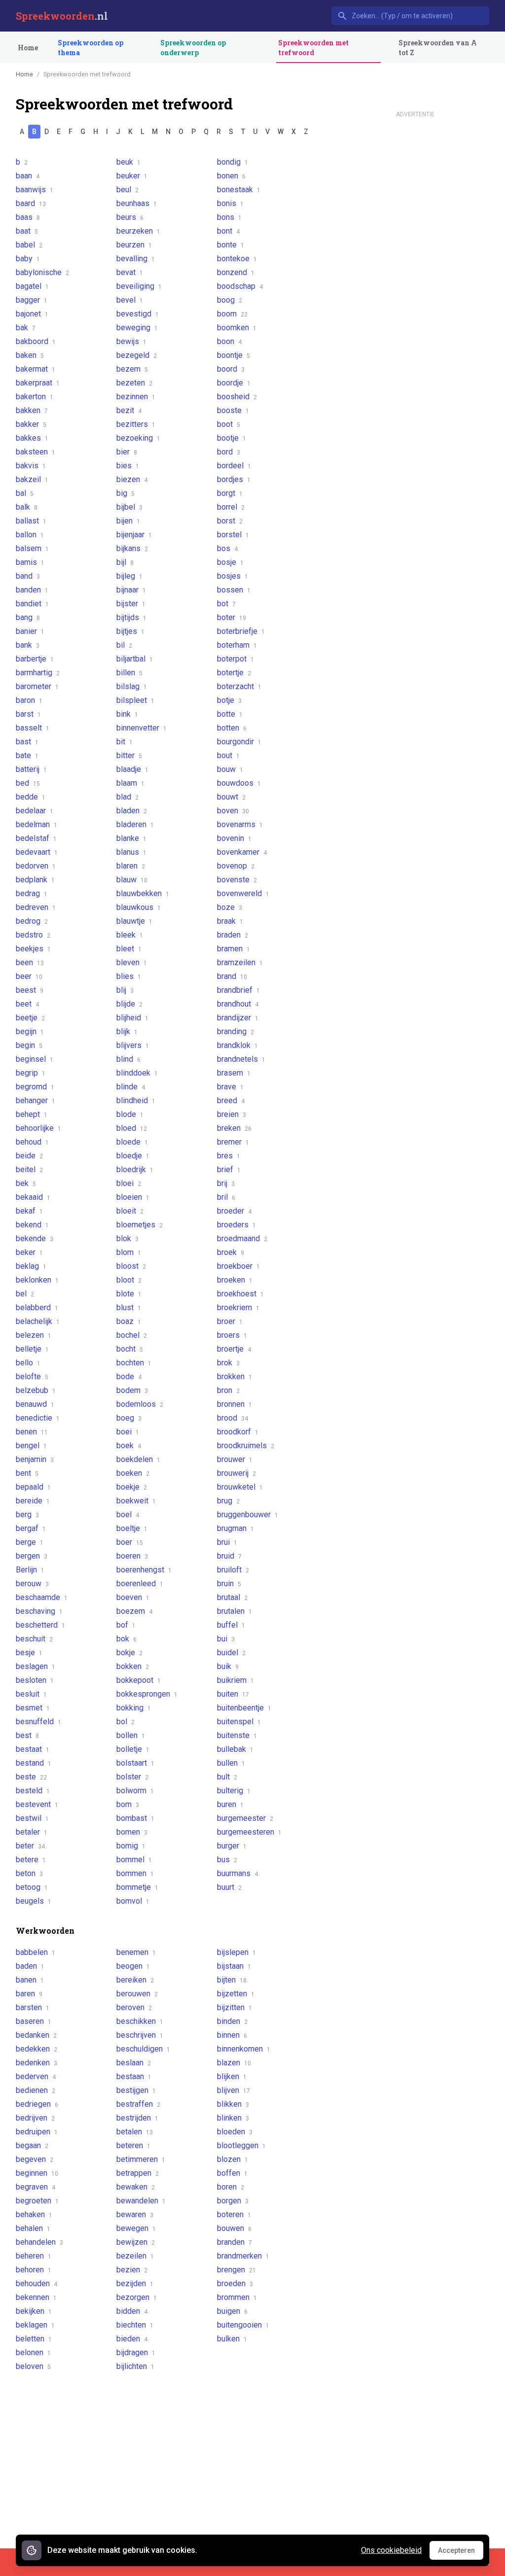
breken (234, 1128)
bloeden (235, 2132)
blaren (131, 866)
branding (235, 1031)
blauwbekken (143, 893)
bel (25, 1294)
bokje (129, 1653)
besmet (33, 1708)
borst (230, 521)
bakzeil (32, 479)
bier (127, 452)
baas (28, 217)
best (27, 1735)
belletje (32, 1349)
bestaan (134, 2076)
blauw (132, 880)
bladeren (135, 824)
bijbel (129, 507)
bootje (232, 438)
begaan (32, 2145)
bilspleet (135, 700)
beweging (137, 328)
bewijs (131, 341)
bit (125, 742)
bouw (230, 769)
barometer (37, 686)
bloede (132, 1142)
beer (29, 976)
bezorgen (137, 2297)
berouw (32, 1584)
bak (26, 328)
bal (25, 493)
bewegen (136, 2228)
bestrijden (137, 2118)
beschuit (34, 1639)
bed (28, 783)
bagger (32, 300)
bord (229, 452)
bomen (132, 1832)
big (126, 493)
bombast (135, 1818)
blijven (234, 2090)
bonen (231, 176)
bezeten (134, 383)
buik (228, 1666)
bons (229, 217)
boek (129, 1445)
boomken (237, 328)
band (28, 576)
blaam (130, 783)
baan (28, 176)
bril (226, 1197)
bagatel (32, 286)
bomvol (133, 1901)
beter (30, 1846)
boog (230, 300)
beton (29, 1873)
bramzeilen (240, 962)
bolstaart (135, 1763)
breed (231, 1100)
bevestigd (138, 314)
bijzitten (234, 2007)
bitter (129, 755)
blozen (233, 2159)
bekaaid (33, 1197)
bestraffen (138, 2104)
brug (228, 1501)
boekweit (136, 1501)
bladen (132, 811)
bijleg (129, 576)
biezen (132, 479)
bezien (132, 2270)
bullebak (235, 1749)
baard (31, 203)
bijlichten (135, 2366)
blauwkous (139, 907)
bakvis (31, 466)
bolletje (133, 1749)
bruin (229, 1584)
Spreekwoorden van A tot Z (438, 48)
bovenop (236, 866)
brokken (234, 1376)
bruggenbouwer (248, 1514)
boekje (132, 1487)
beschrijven (140, 2035)
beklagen (35, 2325)
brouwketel (240, 1487)
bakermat (36, 369)
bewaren (135, 2214)
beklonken (37, 1280)
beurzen (134, 245)
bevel (130, 300)
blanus (131, 852)
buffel (231, 1625)
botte (230, 714)
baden (30, 1966)
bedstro (33, 935)
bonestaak (239, 190)
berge (30, 1542)
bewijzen (136, 2242)
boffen (232, 2173)
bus (227, 1860)
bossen (234, 590)
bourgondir (239, 742)
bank (28, 645)
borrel (231, 507)
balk (27, 507)
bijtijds (131, 617)
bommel (134, 1860)
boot (229, 424)
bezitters (136, 424)
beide (29, 1156)
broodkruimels (246, 1445)
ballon (30, 535)
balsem (32, 548)
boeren (132, 1556)
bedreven (36, 907)
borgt (230, 493)
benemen (136, 1952)
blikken (233, 2104)
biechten (135, 2325)
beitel (29, 1169)
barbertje (35, 659)
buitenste (237, 1735)
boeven (133, 1597)
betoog (32, 1887)
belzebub (36, 1390)
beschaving (39, 1611)
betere (31, 1860)
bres (229, 1156)
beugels (34, 1901)
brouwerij (236, 1473)
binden (232, 2021)
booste (233, 410)
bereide (33, 1501)
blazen (234, 2063)
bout (228, 755)
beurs (130, 217)
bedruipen (37, 2132)
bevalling (136, 259)
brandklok (237, 1045)
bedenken (36, 2063)
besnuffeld (38, 1722)
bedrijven (35, 2118)
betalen (135, 2132)
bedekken (36, 2049)
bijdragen (136, 2352)
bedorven (36, 866)
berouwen (137, 1994)
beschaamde (42, 1597)
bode (129, 1376)
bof (126, 1625)
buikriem (235, 1680)
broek (231, 1252)
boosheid (237, 397)
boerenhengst (144, 1570)
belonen (33, 2352)
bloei (129, 1183)
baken (30, 355)
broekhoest (240, 1294)
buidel (231, 1653)
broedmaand (242, 1238)
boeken (133, 1473)
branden (234, 2242)
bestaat (33, 1749)
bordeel (234, 466)
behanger (36, 1100)
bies (128, 466)
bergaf (31, 1528)
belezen (34, 1335)
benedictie (38, 1418)
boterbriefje (241, 631)
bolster (132, 1777)
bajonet (32, 314)
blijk (127, 1031)
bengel (31, 1445)
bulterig (234, 1791)
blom (129, 1252)
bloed (132, 1128)
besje (29, 1653)
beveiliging (139, 286)
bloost (131, 1266)
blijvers (133, 1045)
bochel (132, 1335)
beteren (133, 2145)
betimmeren (141, 2159)
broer (230, 1321)
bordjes (234, 479)
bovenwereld (243, 893)
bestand (34, 1763)
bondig (233, 162)
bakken (32, 410)
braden (233, 935)
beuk (128, 162)
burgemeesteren (249, 1832)
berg (27, 1514)
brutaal (232, 1597)
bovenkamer (242, 852)
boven (233, 811)
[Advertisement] (415, 270)
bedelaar (35, 811)
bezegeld (137, 355)
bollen (131, 1735)
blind (128, 1059)
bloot (129, 1280)
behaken (34, 2214)
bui (226, 1639)
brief (229, 1169)
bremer (233, 1142)
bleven (132, 962)
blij (125, 990)
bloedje (133, 1156)
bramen (234, 949)
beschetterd (40, 1625)
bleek (130, 935)
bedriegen (37, 2104)
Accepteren (461, 2553)
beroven (134, 2007)
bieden (132, 2339)
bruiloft (233, 1570)
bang (28, 617)
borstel (233, 535)
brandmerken (243, 2256)
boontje (234, 355)
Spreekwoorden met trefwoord (313, 48)
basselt (33, 728)
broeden (235, 2283)
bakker (31, 424)
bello (28, 1363)
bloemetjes (140, 1225)
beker (29, 1252)
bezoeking (138, 438)
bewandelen (141, 2201)
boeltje (132, 1528)
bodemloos (140, 1404)
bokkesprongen (147, 1694)
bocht (130, 1349)
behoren (34, 2270)
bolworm (135, 1791)
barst (28, 714)
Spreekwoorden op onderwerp (193, 48)
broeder (234, 1211)
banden (32, 590)
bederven (36, 2076)
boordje (234, 383)
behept (32, 1114)
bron (228, 1390)
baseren (34, 2021)
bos (227, 548)
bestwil (32, 1818)
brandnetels (241, 1059)
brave (230, 1087)
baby (28, 259)
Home (28, 48)
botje (229, 700)
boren (231, 2187)
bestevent (37, 1804)
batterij (31, 769)
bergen (32, 1556)
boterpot (235, 659)
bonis (230, 203)
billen (129, 673)
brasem (234, 1073)
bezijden (135, 2283)
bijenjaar (134, 535)
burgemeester (245, 1818)
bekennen (36, 2297)
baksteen (36, 452)
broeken (235, 1280)
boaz (129, 1321)
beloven (33, 2366)
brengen (236, 2270)
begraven (36, 2187)
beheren (34, 2256)
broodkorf (238, 1432)
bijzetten (236, 1994)
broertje (234, 1349)
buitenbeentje (244, 1708)
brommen (237, 2297)
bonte (231, 245)
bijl (125, 562)
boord (231, 369)
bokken (133, 1666)
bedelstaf (36, 838)
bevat (130, 272)
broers (232, 1335)
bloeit (130, 1211)
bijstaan (234, 1966)
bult (227, 1777)
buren (230, 1804)
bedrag (32, 893)
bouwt (231, 797)
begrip (31, 1073)
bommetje (137, 1887)
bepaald (33, 1487)
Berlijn (30, 1570)
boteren (234, 2214)
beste (31, 1777)
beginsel (35, 1059)
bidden (132, 2311)
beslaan (134, 2063)
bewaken (136, 2187)
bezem (132, 369)
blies (129, 976)
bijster (131, 604)
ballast (31, 521)
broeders (236, 1225)
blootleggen (241, 2145)
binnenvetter (142, 728)
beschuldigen (143, 2049)
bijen (128, 521)
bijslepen (236, 1952)
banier (30, 631)
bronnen (234, 1404)
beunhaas (137, 203)
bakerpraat (38, 383)
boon (229, 341)
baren (29, 1994)
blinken (233, 2118)
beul (127, 190)
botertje (234, 673)
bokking (134, 1708)
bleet (129, 949)
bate (27, 755)
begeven (35, 2159)
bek (26, 1183)
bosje (230, 562)
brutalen (234, 1611)
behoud (32, 1142)
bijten (232, 1980)
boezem (134, 1611)
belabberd (37, 1307)
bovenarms (240, 824)
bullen (231, 1763)
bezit (129, 410)
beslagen (36, 1666)
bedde (31, 797)
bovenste (237, 880)
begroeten (37, 2201)
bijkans (132, 548)
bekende (35, 1238)
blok (127, 1238)
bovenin (234, 838)
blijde (129, 1004)
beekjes (33, 949)
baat (27, 231)
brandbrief (238, 990)
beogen (133, 1966)
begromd (35, 1087)
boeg (129, 1418)
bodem (132, 1390)
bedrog (32, 921)
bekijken (34, 2311)
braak (230, 921)
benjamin (35, 1459)
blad (127, 797)
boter (232, 617)
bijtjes (130, 631)
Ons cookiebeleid (391, 2550)
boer (130, 1542)
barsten (33, 2007)
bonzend (236, 272)
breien (232, 1114)
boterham (237, 645)
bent (27, 1473)
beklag (31, 1266)
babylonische (42, 272)
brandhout (238, 1004)
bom (128, 1804)
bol (126, 1722)
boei (128, 1432)
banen (30, 1980)
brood (233, 1418)
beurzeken (138, 231)
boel (128, 1514)
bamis (30, 562)
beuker (132, 176)
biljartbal (135, 659)
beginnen (37, 2173)
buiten (233, 1694)
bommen (135, 1873)
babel (29, 245)
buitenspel (239, 1722)
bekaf (29, 1211)
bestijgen (136, 2090)
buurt (229, 1887)
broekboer (238, 1266)
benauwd (35, 1404)
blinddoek (137, 1073)
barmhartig (38, 673)
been (30, 962)
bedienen (36, 2090)
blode (130, 1114)
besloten (35, 1680)
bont (228, 231)
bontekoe (237, 259)
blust (129, 1307)
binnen (232, 2035)
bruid (229, 1556)
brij (226, 1183)
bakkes (32, 438)
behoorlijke (38, 1128)
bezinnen (136, 397)
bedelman (36, 824)
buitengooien (243, 2325)
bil (124, 645)
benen (32, 1432)
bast (27, 742)
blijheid (132, 1018)
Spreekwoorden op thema (90, 48)
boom (232, 314)
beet (27, 1004)
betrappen (138, 2173)
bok (126, 1639)
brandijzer (238, 1018)
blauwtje (134, 921)
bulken (232, 2339)
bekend (32, 1225)
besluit (31, 1694)
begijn (30, 1031)
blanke (131, 838)
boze (230, 907)
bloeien (133, 1197)
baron (29, 700)
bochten (134, 1363)
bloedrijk (135, 1169)
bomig (131, 1846)
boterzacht (239, 686)
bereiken (135, 1980)
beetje (30, 1018)
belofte (32, 1376)
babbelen (36, 1952)
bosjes (233, 576)
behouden (36, 2283)
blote (129, 1294)
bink (127, 714)
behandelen (39, 2242)
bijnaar (131, 590)
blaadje (132, 769)
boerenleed (140, 1584)
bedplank (35, 880)
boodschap (240, 286)
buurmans (237, 1873)
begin (29, 1045)
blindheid (136, 1100)
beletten (34, 2339)
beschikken (140, 2021)
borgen (233, 2201)
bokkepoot (139, 1680)
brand (232, 976)
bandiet (32, 604)
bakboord (36, 341)
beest (30, 990)
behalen (33, 2228)
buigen (232, 2311)
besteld (33, 1791)
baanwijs (35, 190)
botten (232, 728)
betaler (32, 1832)
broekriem (238, 1307)
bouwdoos (239, 783)
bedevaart (37, 852)
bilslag (132, 686)
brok (228, 1363)
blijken (232, 2076)
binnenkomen (244, 2049)
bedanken (36, 2035)
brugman (235, 1528)
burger (232, 1846)
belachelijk (38, 1321)
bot (226, 604)
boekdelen (138, 1459)
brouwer (235, 1459)
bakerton (35, 397)
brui (227, 1542)
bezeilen (135, 2256)
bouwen (234, 2228)
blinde (131, 1087)
